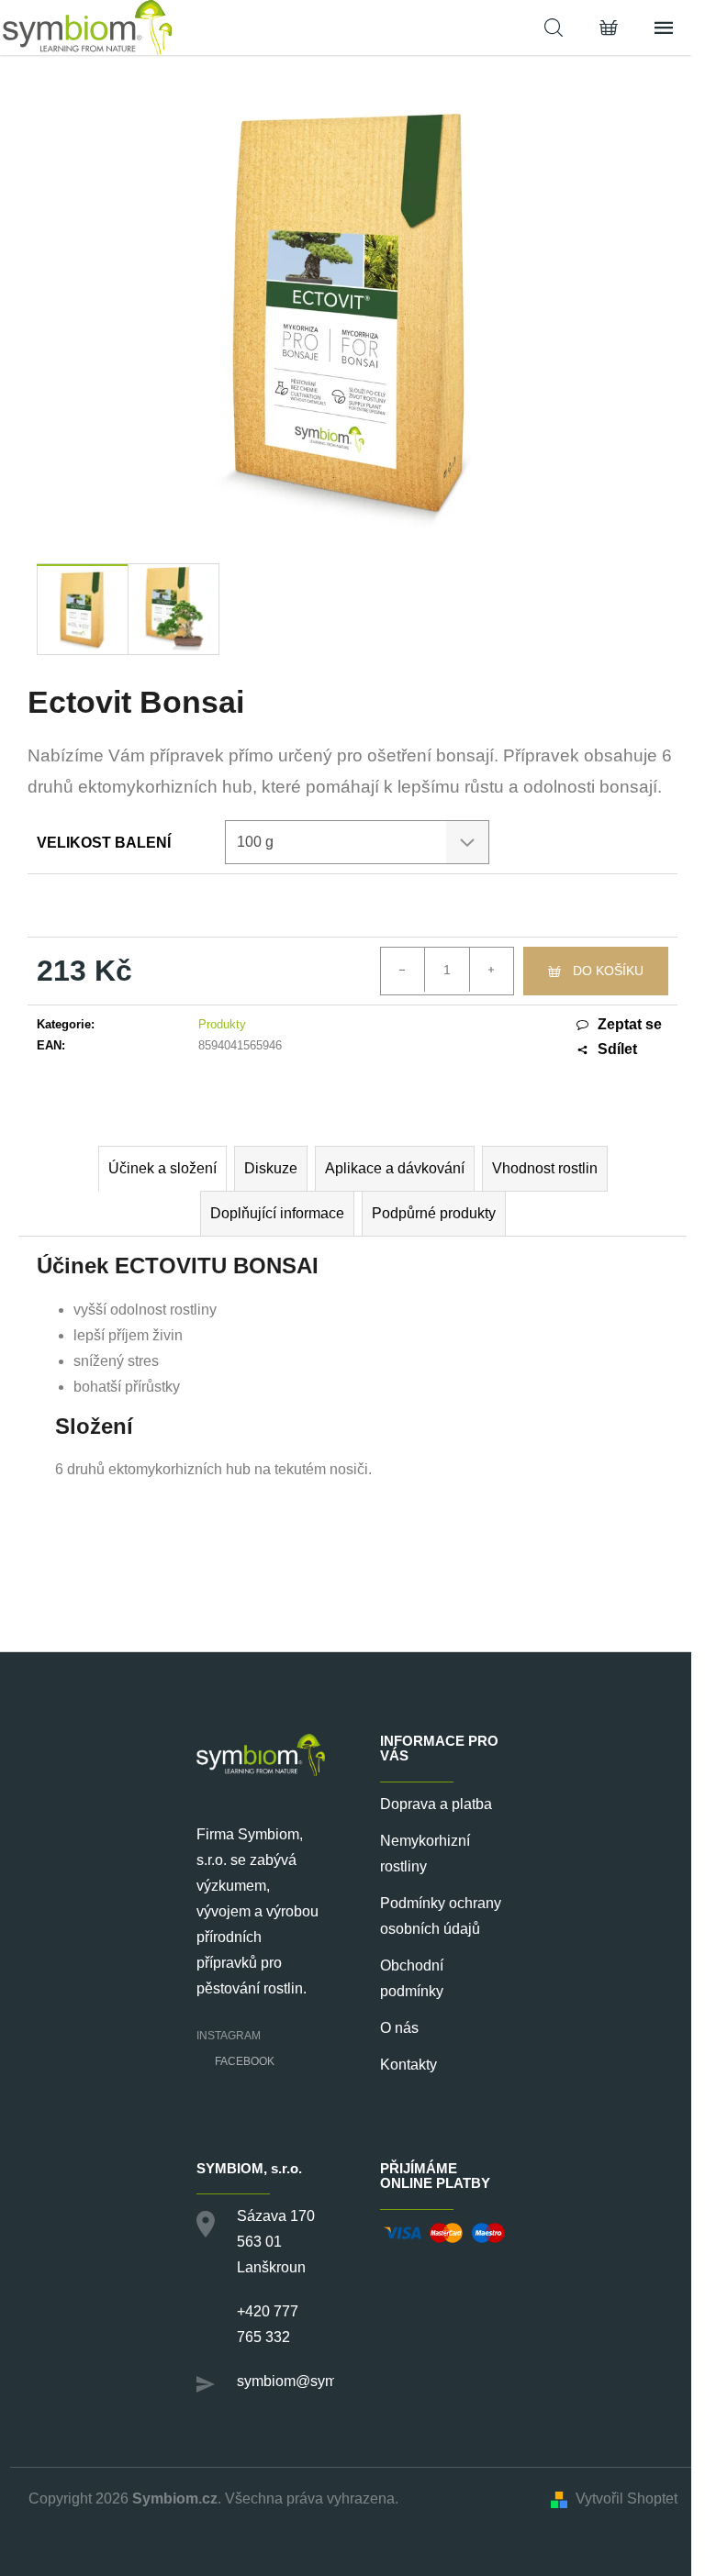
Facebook (245, 2061)
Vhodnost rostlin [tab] (545, 1168)
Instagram (229, 2036)
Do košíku (608, 971)
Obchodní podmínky (412, 1978)
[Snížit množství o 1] (403, 970)
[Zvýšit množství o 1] (491, 970)
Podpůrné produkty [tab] (434, 1213)
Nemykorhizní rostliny (425, 1854)
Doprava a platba (436, 1804)
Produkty (222, 1024)
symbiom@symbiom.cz (312, 2381)
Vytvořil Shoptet (627, 2498)
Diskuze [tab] (271, 1168)
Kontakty (408, 2065)
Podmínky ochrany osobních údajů (441, 1916)
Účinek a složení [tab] (162, 1168)
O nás (399, 2028)
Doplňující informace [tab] (277, 1213)
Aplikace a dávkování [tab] (395, 1168)
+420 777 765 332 (268, 2324)
